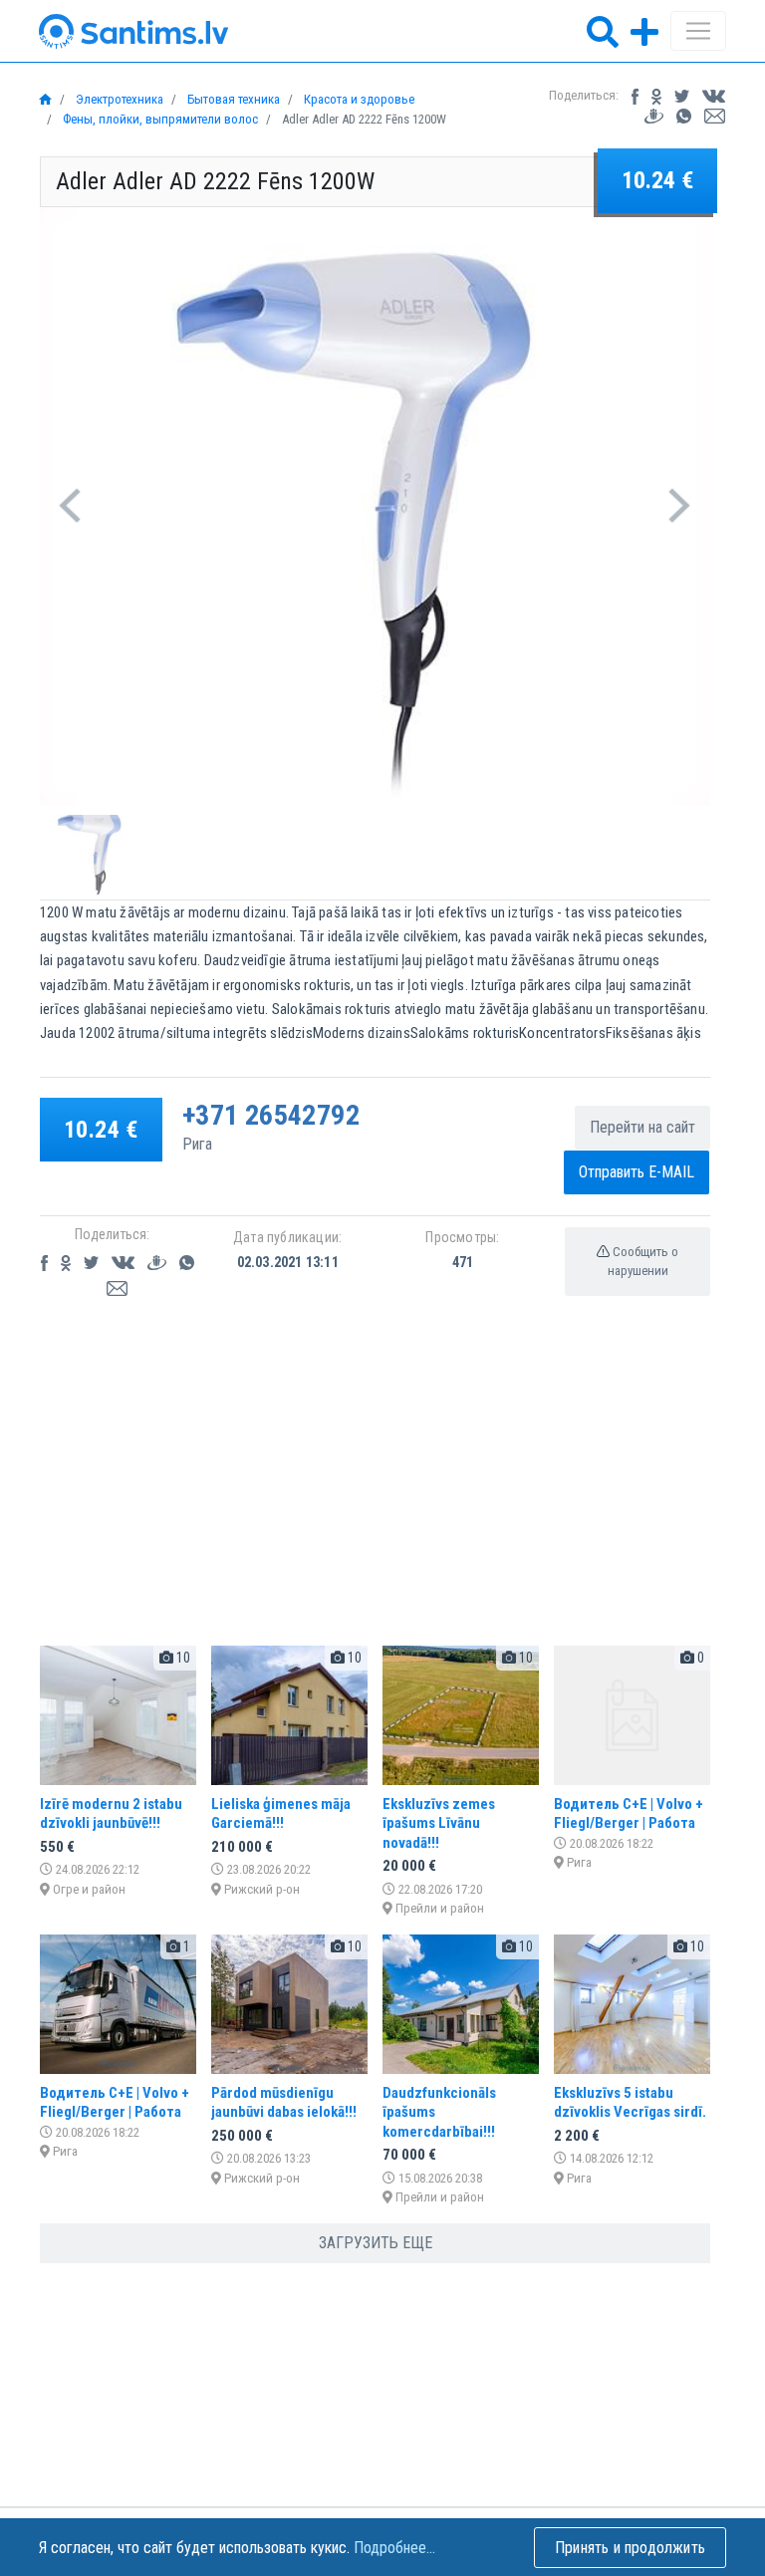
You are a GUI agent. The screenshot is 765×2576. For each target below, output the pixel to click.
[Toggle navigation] (698, 31)
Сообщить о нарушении (643, 1262)
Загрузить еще (376, 2243)
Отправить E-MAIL (637, 1172)
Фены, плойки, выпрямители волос (159, 119)
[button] (70, 506)
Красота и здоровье (358, 99)
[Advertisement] (375, 1490)
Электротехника (118, 99)
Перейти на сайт (642, 1127)
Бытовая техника (232, 99)
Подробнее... (394, 2548)
